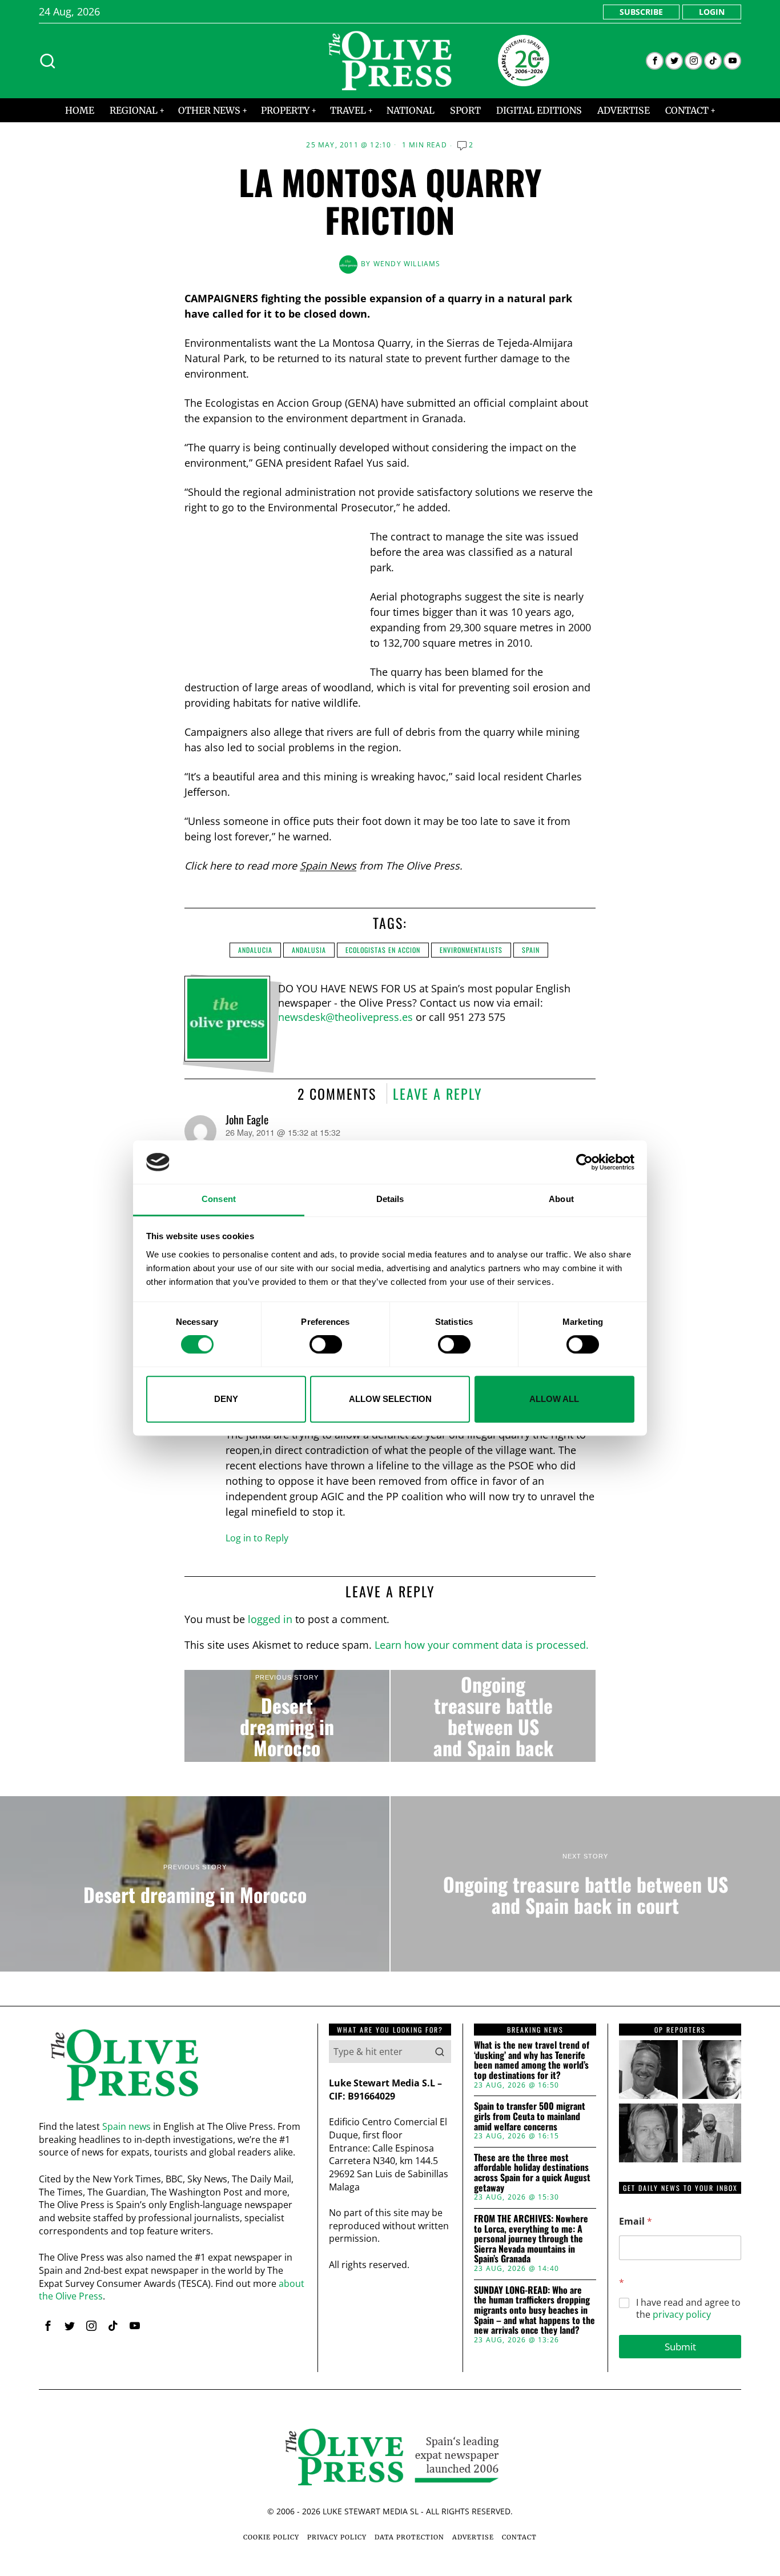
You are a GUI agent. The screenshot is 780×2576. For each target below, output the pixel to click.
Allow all (554, 1399)
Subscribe (641, 12)
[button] (440, 2052)
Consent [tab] (219, 1199)
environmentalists (471, 950)
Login (712, 12)
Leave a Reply (438, 1093)
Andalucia (255, 950)
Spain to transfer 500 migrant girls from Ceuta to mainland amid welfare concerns (530, 2116)
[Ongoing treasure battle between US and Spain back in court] (493, 1716)
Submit (680, 2347)
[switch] (326, 1344)
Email (636, 2222)
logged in (270, 1619)
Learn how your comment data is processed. (482, 1645)
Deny (226, 1399)
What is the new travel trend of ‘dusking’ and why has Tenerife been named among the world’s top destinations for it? (532, 2060)
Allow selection (390, 1399)
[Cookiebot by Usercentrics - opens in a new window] (584, 1162)
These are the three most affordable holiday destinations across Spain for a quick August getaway (532, 2173)
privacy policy (682, 2314)
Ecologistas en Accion (383, 950)
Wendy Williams (407, 264)
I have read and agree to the (688, 2309)
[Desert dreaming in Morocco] (287, 1716)
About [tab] (561, 1199)
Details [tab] (390, 1199)
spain (531, 950)
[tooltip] (655, 61)
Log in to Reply (257, 1538)
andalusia (309, 950)
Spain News (328, 866)
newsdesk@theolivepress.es (345, 1017)
